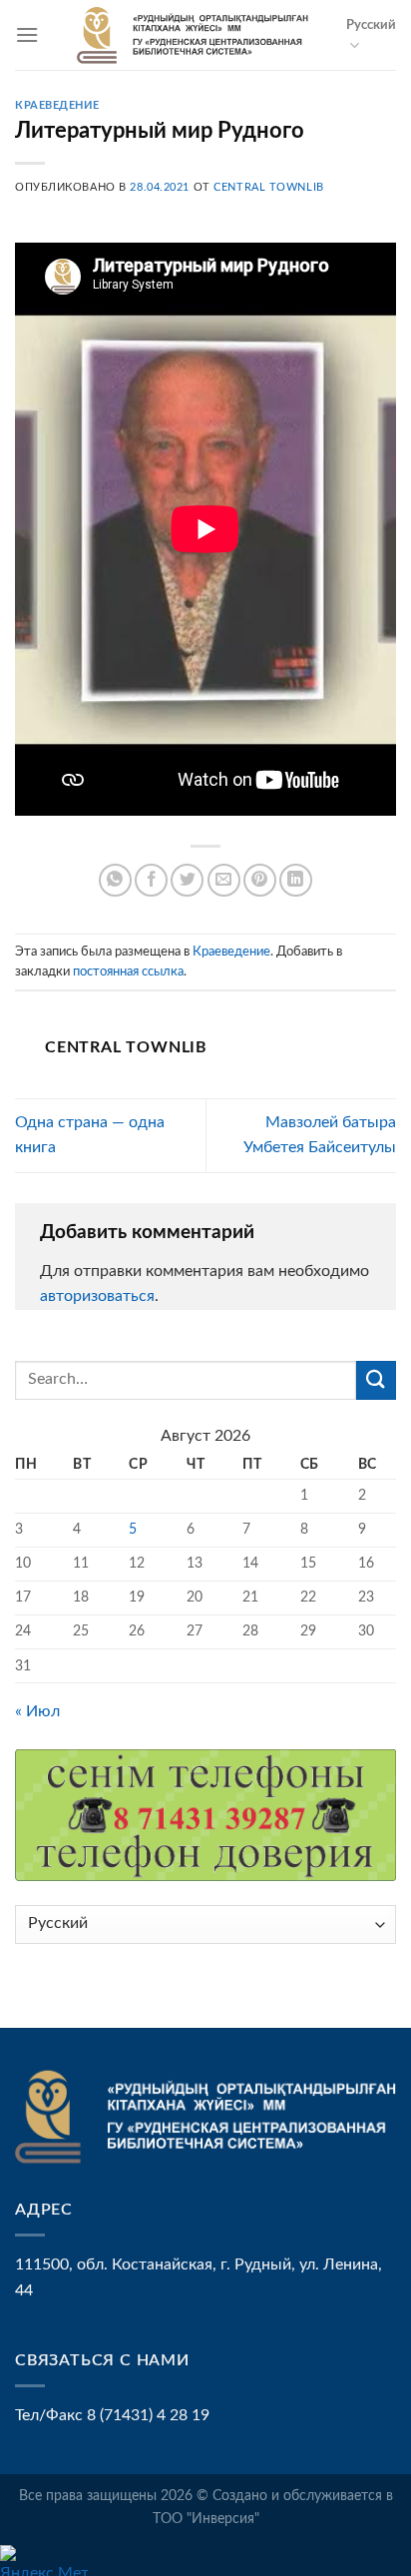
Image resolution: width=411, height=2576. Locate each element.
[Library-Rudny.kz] (193, 35)
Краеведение (57, 105)
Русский (371, 25)
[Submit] (376, 1380)
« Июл (37, 1711)
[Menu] (27, 34)
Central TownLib (268, 187)
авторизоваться (97, 1296)
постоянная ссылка (128, 971)
